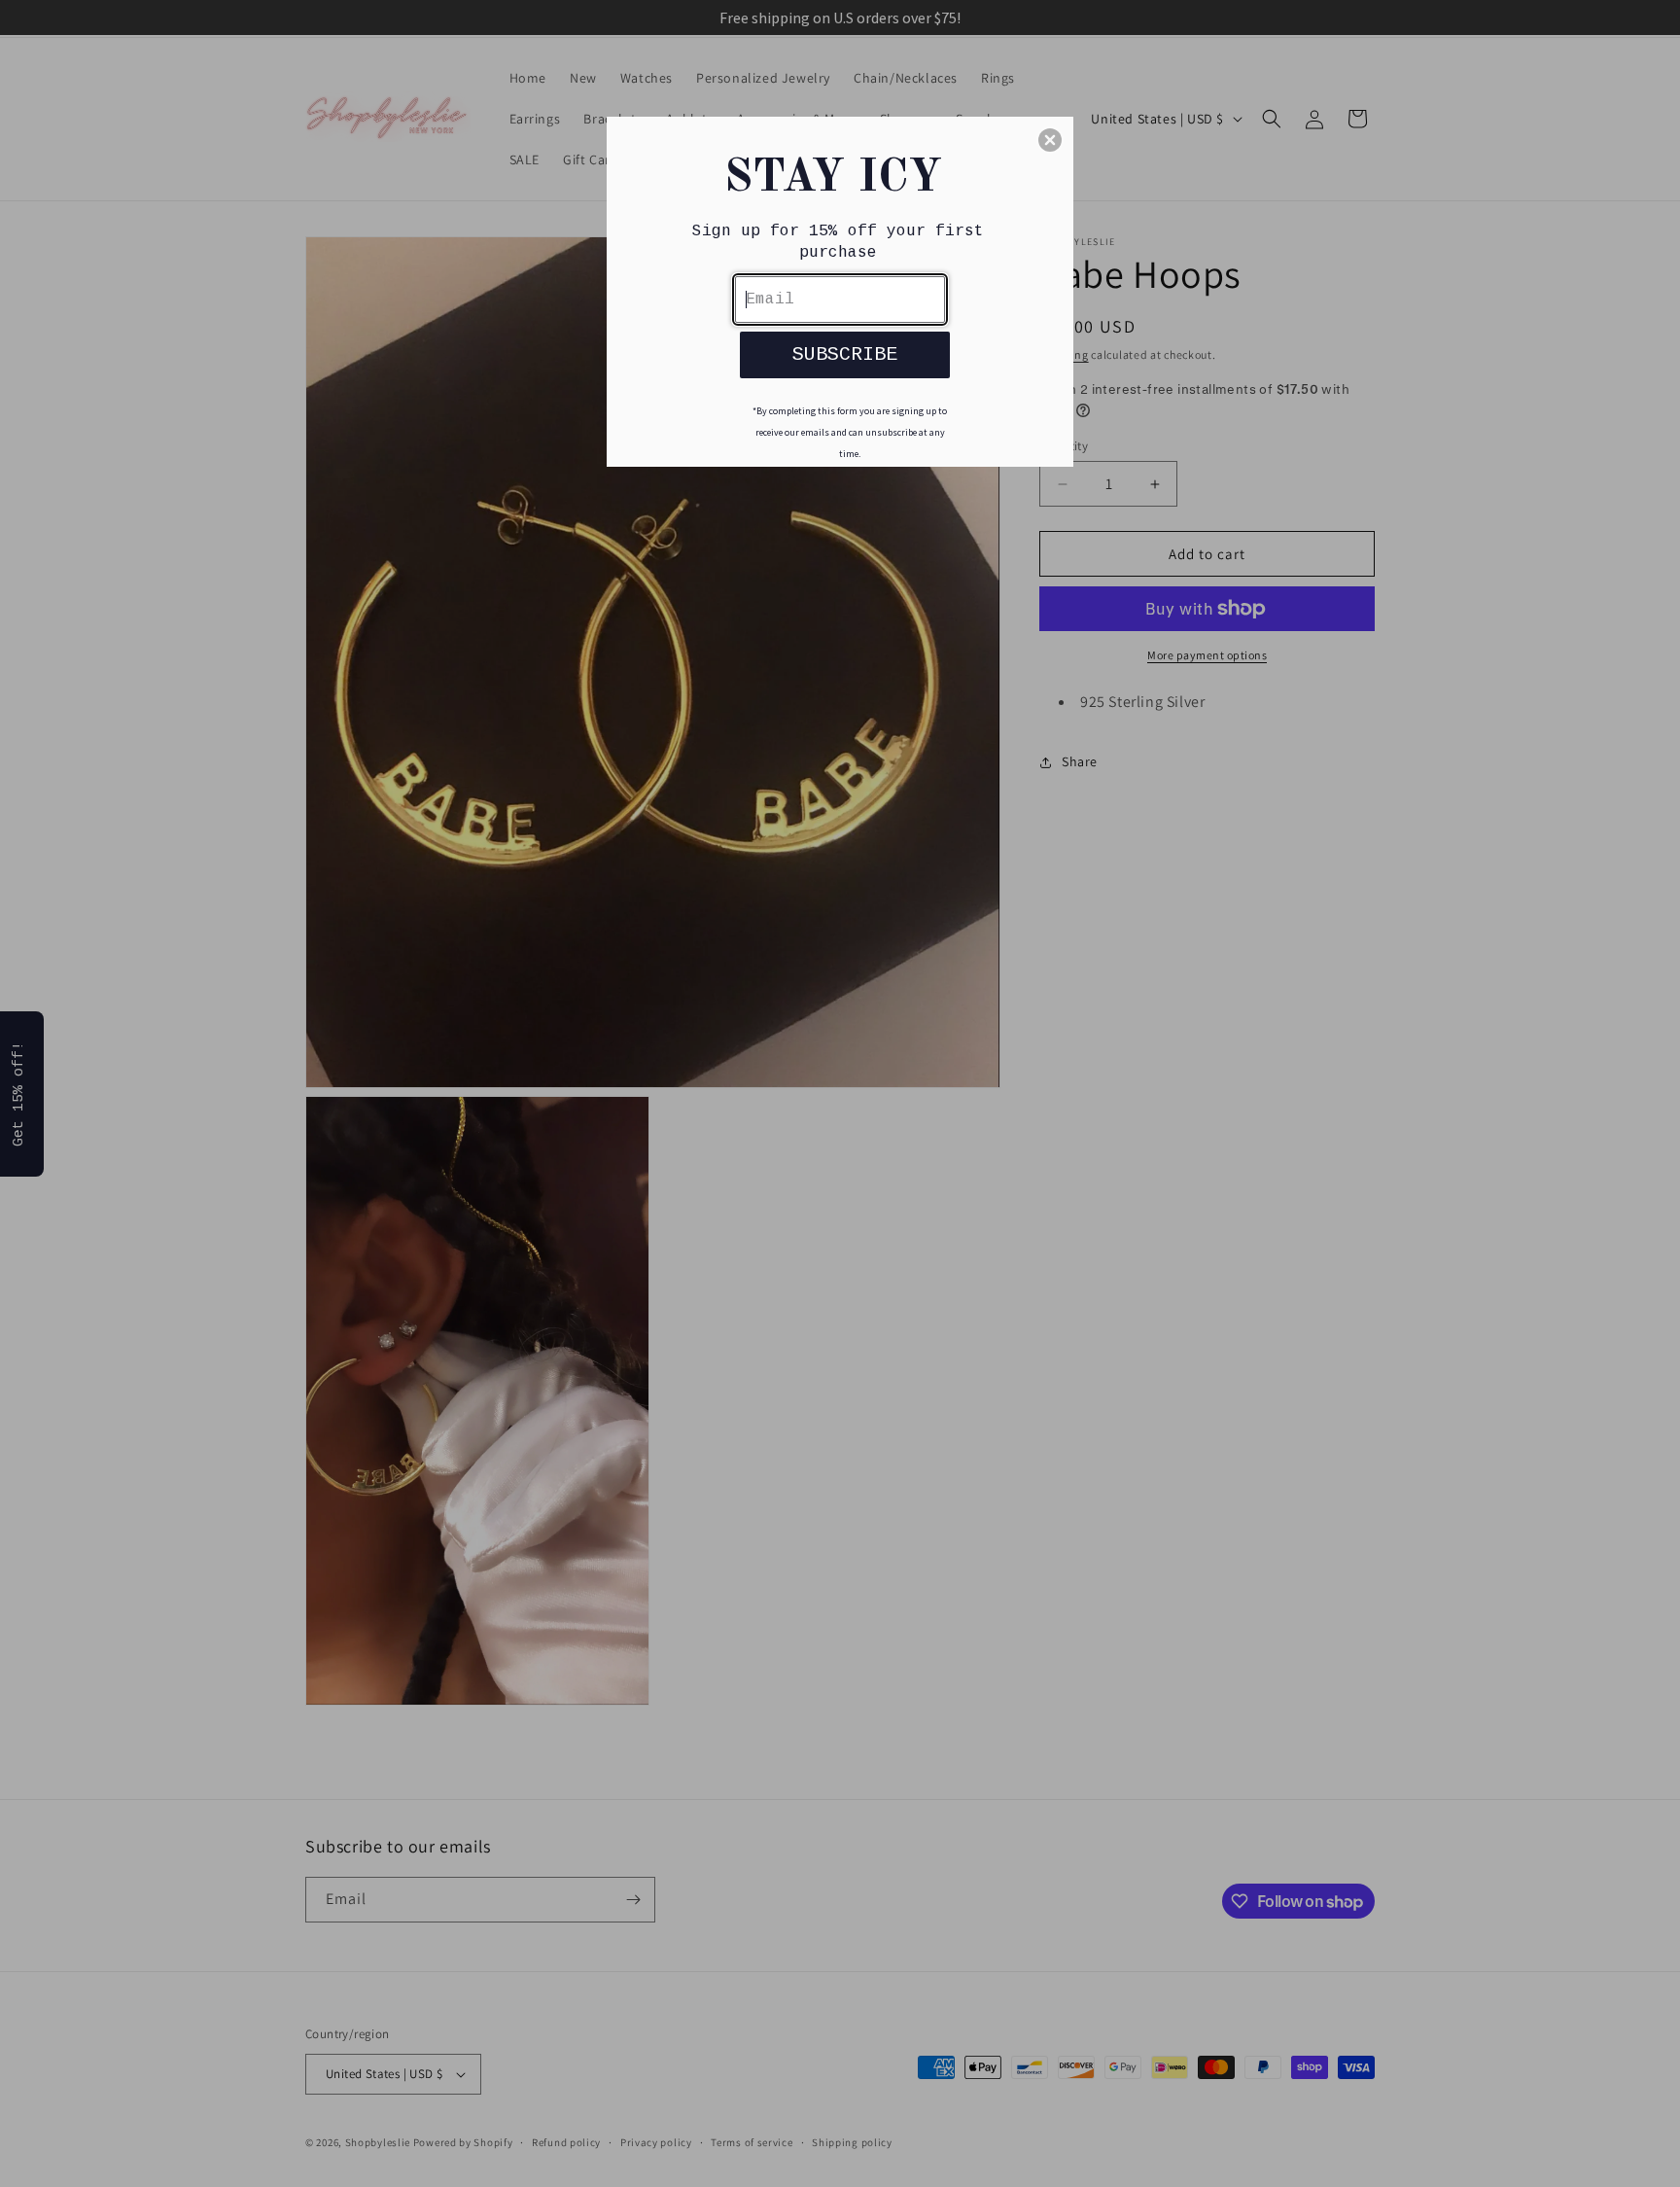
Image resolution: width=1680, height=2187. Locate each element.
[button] (1050, 140)
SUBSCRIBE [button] (845, 354)
